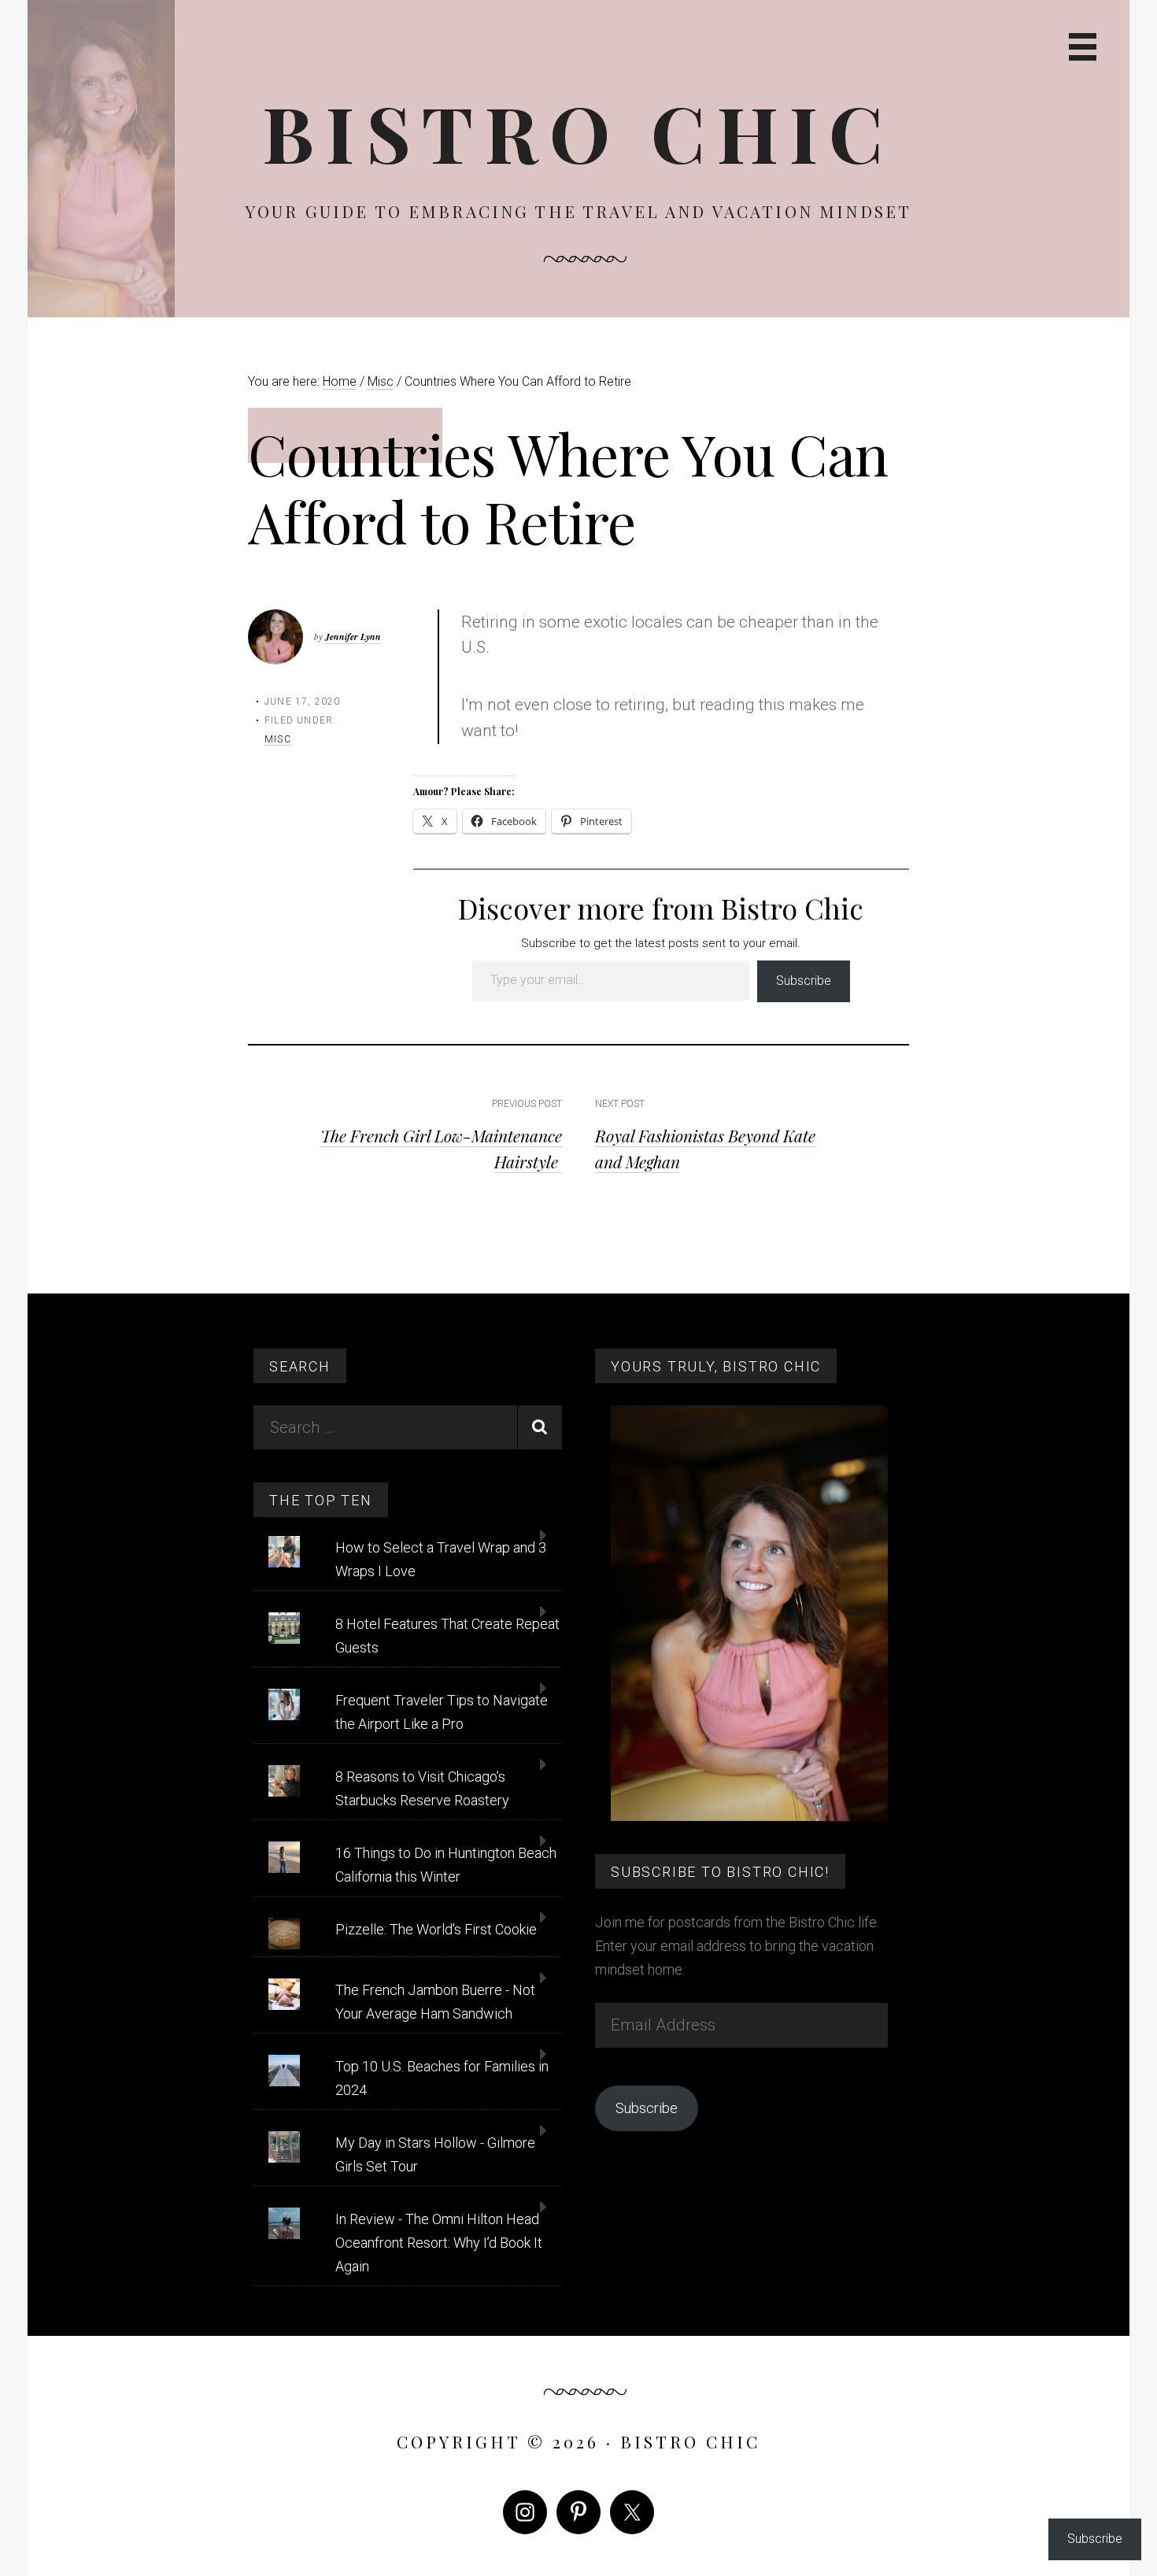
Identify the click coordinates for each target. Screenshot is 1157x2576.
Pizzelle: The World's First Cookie (436, 1929)
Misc (278, 739)
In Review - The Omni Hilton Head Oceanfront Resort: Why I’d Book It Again (439, 2243)
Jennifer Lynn (353, 637)
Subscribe (804, 981)
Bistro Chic (578, 132)
